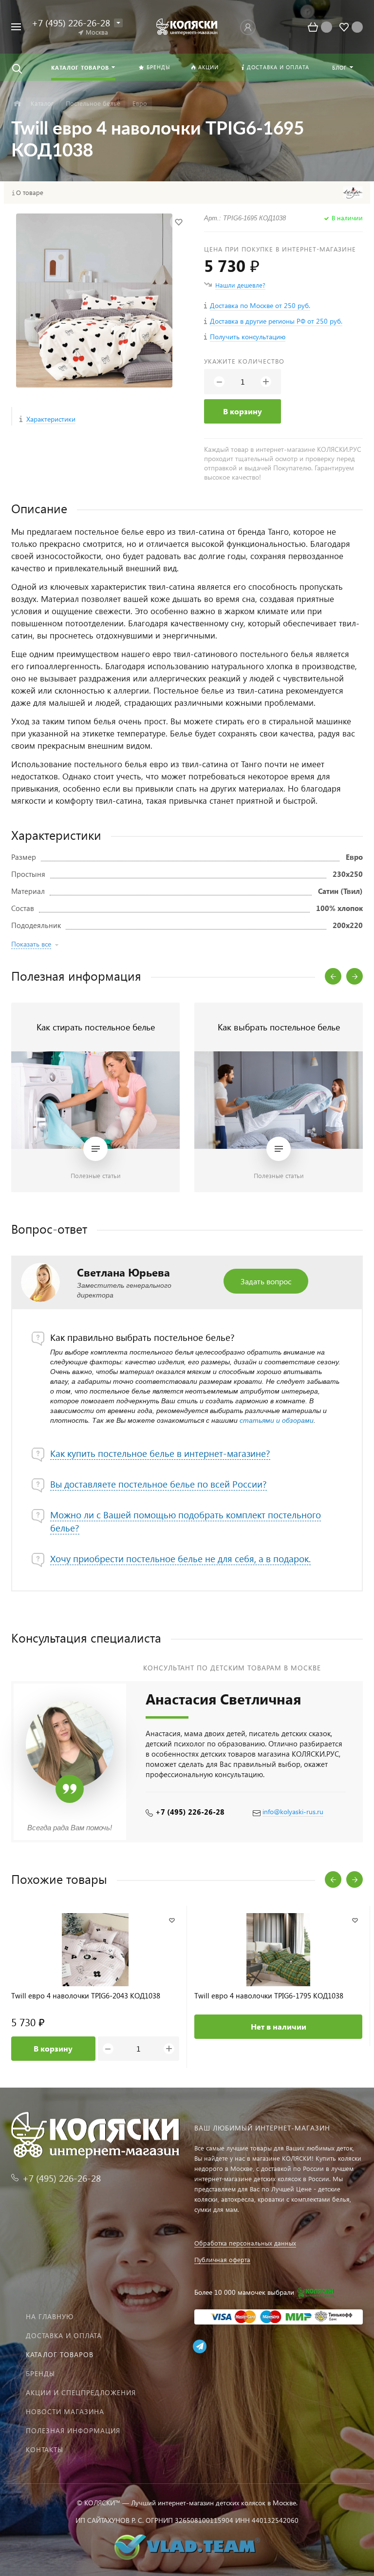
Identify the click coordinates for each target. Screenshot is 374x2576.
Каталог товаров (60, 2354)
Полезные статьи (96, 1175)
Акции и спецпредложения (81, 2392)
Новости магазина (65, 2411)
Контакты (45, 2450)
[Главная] (17, 104)
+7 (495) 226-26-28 (190, 1812)
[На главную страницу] (187, 27)
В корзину (243, 411)
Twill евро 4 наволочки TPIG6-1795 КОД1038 (269, 1996)
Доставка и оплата (64, 2335)
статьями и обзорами (277, 1420)
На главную (50, 2316)
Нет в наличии (279, 2026)
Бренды (40, 2373)
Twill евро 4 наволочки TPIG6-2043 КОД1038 (86, 1996)
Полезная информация (73, 2431)
